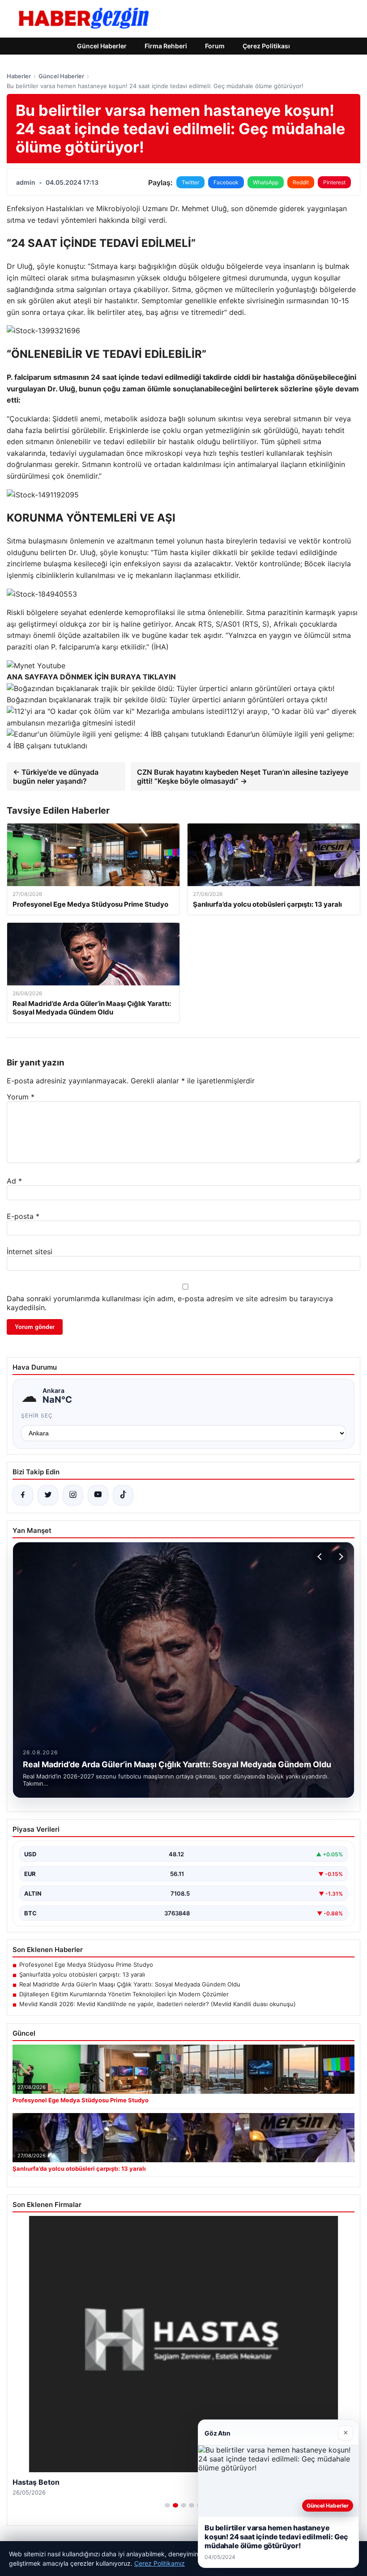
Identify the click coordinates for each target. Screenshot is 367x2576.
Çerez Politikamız (160, 2563)
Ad (14, 1181)
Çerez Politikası (266, 46)
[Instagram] (73, 1495)
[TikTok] (123, 1495)
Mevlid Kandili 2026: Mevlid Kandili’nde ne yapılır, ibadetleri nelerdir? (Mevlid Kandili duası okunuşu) (158, 2004)
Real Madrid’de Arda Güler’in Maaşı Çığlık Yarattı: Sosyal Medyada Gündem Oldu (130, 1984)
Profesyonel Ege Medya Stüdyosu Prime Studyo (86, 1965)
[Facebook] (23, 1495)
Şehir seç (37, 1415)
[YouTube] (98, 1495)
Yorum (21, 1097)
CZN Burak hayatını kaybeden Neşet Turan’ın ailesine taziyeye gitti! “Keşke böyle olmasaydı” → (243, 777)
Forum (215, 46)
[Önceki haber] (321, 1557)
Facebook (226, 182)
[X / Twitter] (48, 1495)
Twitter (190, 182)
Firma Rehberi (166, 46)
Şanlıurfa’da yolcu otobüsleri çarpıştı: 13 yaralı (82, 1974)
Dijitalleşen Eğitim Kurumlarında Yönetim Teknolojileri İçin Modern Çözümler (124, 1994)
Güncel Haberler (102, 46)
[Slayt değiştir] (167, 2505)
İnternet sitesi (30, 1252)
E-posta (23, 1216)
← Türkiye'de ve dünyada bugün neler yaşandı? (56, 777)
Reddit (301, 182)
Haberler (19, 76)
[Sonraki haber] (340, 1557)
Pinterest (334, 182)
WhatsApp (266, 182)
